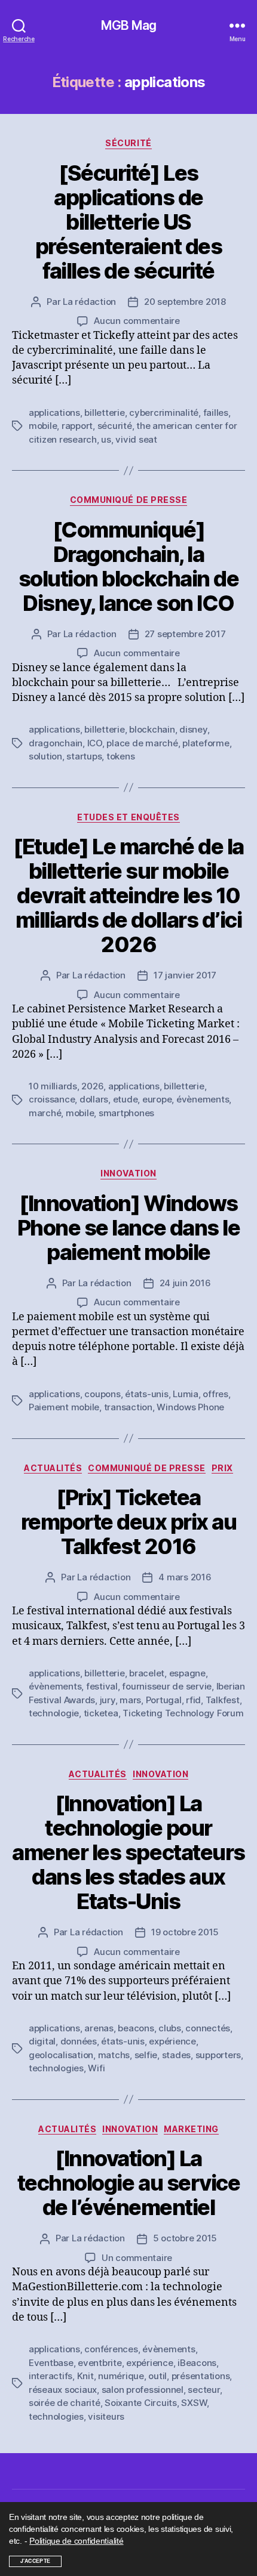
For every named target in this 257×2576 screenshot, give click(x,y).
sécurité (115, 426)
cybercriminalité (164, 413)
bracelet (147, 1673)
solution (45, 756)
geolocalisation (61, 2055)
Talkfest (223, 1700)
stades (176, 2055)
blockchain (152, 729)
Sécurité (128, 143)
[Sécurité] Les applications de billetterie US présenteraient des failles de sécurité (128, 222)
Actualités (53, 1468)
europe (157, 1099)
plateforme (206, 743)
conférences (111, 2349)
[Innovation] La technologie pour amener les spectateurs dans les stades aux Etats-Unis (128, 1852)
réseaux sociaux (63, 2390)
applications (54, 413)
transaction (128, 1407)
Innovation (128, 1173)
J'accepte (36, 2561)
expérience (172, 2041)
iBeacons (197, 2363)
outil (157, 2376)
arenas (99, 2028)
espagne (187, 1673)
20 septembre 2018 (185, 302)
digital (42, 2041)
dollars (94, 1099)
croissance (52, 1099)
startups (84, 756)
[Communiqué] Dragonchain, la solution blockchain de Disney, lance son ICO (128, 566)
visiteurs (106, 2416)
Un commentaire (137, 2258)
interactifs (51, 2376)
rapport (77, 426)
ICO (95, 743)
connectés (208, 2028)
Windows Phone (190, 1407)
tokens (120, 756)
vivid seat (136, 439)
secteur (204, 2390)
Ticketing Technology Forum (183, 1713)
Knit (85, 2376)
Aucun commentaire (137, 321)
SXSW (194, 2403)
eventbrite (100, 2363)
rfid (193, 1700)
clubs (170, 2028)
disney (193, 729)
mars (130, 1700)
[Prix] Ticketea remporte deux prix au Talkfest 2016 (129, 1522)
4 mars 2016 (185, 1577)
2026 (92, 1086)
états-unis (146, 1394)
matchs (114, 2055)
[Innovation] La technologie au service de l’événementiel (128, 2183)
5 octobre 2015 (185, 2238)
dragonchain (56, 743)
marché (45, 1113)
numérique (121, 2376)
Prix (222, 1468)
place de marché (142, 743)
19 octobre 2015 (185, 1932)
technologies (56, 2068)
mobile (43, 426)
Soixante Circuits (141, 2403)
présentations (201, 2376)
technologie (54, 1713)
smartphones (126, 1113)
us (106, 439)
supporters (218, 2055)
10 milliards (53, 1086)
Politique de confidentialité (76, 2541)
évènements (203, 1099)
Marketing (191, 2129)
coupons (102, 1394)
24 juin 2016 (185, 1283)
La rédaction (89, 302)
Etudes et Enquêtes (128, 817)
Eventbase (51, 2363)
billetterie (104, 413)
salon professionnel (143, 2390)
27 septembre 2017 (185, 634)
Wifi (96, 2068)
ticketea (101, 1713)
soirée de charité (65, 2403)
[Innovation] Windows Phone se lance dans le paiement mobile (128, 1228)
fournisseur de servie (167, 1686)
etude (126, 1099)
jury (108, 1700)
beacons (136, 2028)
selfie (146, 2055)
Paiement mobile (64, 1407)
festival (102, 1686)
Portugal (164, 1700)
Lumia (186, 1394)
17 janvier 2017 (185, 975)
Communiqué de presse (128, 500)
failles (216, 413)
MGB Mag (128, 25)
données (79, 2041)
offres (215, 1394)
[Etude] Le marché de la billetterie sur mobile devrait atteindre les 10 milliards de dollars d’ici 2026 (128, 895)
